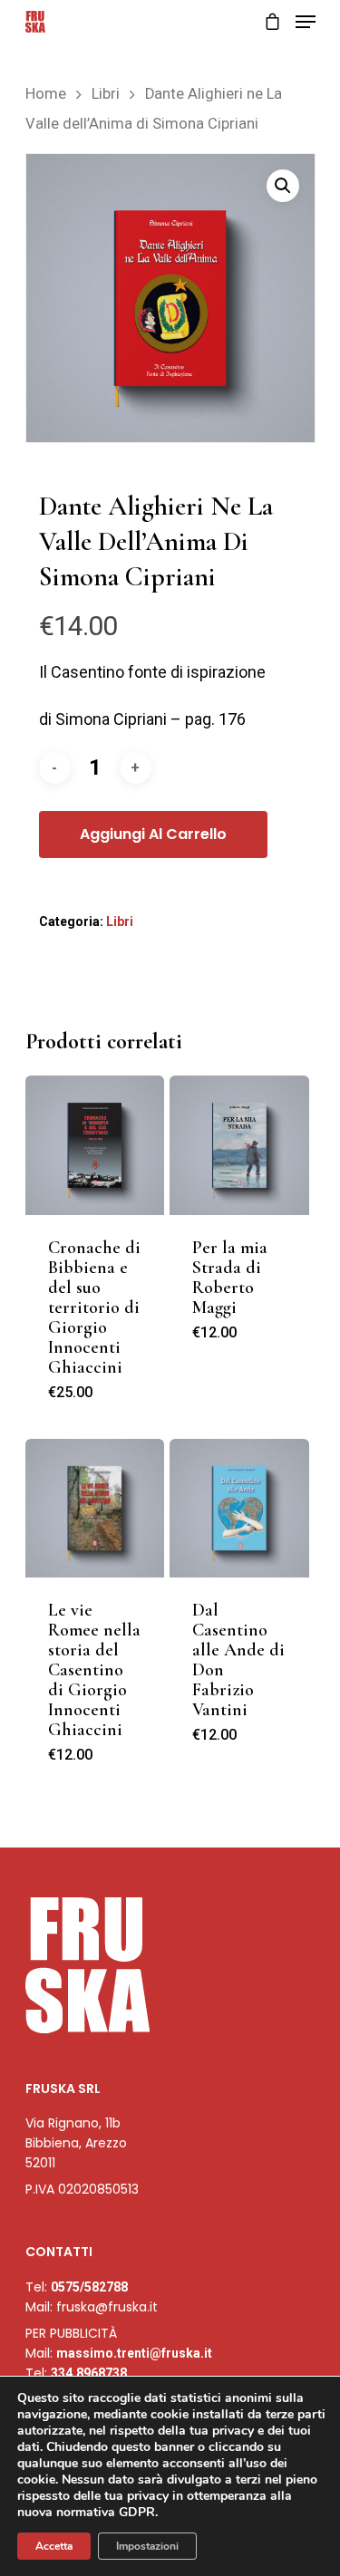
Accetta (54, 2546)
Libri (106, 94)
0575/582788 (89, 2287)
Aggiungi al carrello (153, 834)
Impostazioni (147, 2546)
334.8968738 (89, 2373)
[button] (283, 186)
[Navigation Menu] (306, 22)
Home (46, 94)
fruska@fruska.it (107, 2307)
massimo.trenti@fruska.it (134, 2353)
